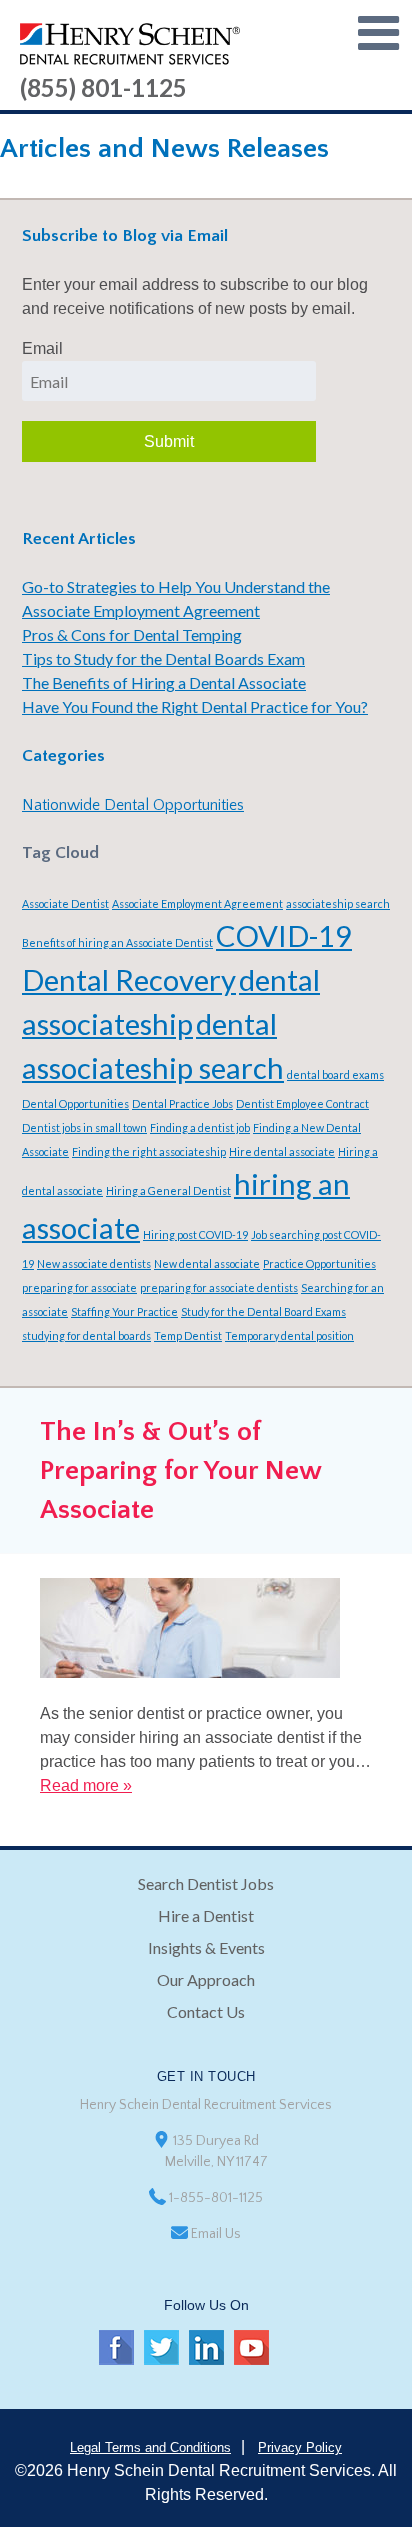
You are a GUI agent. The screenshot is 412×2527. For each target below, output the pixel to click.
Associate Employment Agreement (197, 903)
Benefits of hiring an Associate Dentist (117, 942)
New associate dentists (94, 1263)
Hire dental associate (282, 1151)
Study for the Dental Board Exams (263, 1311)
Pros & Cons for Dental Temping (132, 634)
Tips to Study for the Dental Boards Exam (163, 658)
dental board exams (335, 1074)
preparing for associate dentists (219, 1287)
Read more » (86, 1785)
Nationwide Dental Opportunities (133, 805)
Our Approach (206, 1979)
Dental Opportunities (75, 1103)
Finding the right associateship (149, 1151)
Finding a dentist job (200, 1127)
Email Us (216, 2234)
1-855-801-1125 (216, 2198)
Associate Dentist (65, 903)
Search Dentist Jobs (206, 1883)
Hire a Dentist (206, 1915)
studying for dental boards (86, 1335)
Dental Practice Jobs (182, 1103)
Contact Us (206, 2011)
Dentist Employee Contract (302, 1103)
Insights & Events (206, 1947)
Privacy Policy (300, 2447)
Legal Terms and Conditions (150, 2447)
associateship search (338, 903)
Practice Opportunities (319, 1263)
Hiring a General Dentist (168, 1190)
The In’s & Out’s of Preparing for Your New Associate (180, 1470)
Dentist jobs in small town (84, 1127)
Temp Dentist (188, 1335)
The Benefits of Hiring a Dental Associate (164, 682)
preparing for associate (79, 1287)
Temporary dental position (289, 1335)
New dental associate (207, 1263)
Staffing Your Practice (124, 1311)
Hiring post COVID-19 (195, 1234)
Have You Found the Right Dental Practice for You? (195, 706)
